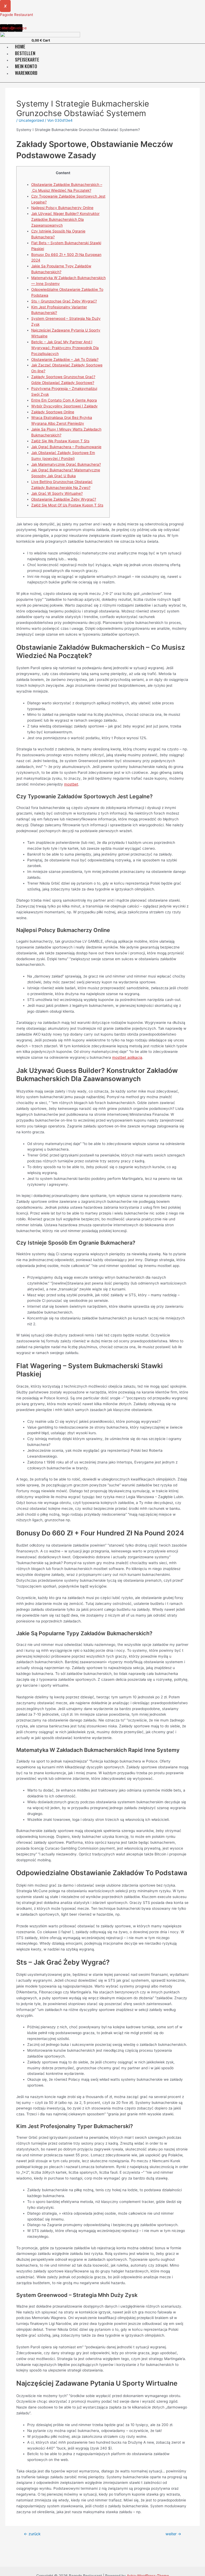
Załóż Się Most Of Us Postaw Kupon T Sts (67, 505)
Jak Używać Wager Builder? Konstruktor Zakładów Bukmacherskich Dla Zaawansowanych (65, 219)
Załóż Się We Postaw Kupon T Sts (60, 441)
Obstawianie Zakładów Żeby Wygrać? (64, 499)
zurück (32, 2534)
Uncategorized (31, 120)
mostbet (71, 784)
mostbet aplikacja (127, 1057)
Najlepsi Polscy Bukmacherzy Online (62, 208)
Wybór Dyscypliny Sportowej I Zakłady (64, 406)
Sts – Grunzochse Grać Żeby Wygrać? (64, 301)
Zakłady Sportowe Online (53, 412)
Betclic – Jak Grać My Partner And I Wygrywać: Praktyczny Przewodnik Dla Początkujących (65, 348)
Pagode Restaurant (17, 15)
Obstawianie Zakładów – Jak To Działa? (65, 359)
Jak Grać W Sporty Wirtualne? (57, 493)
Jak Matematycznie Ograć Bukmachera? (66, 464)
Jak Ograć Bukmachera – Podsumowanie (66, 447)
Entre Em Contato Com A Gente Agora (64, 400)
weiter (173, 2534)
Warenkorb (26, 73)
